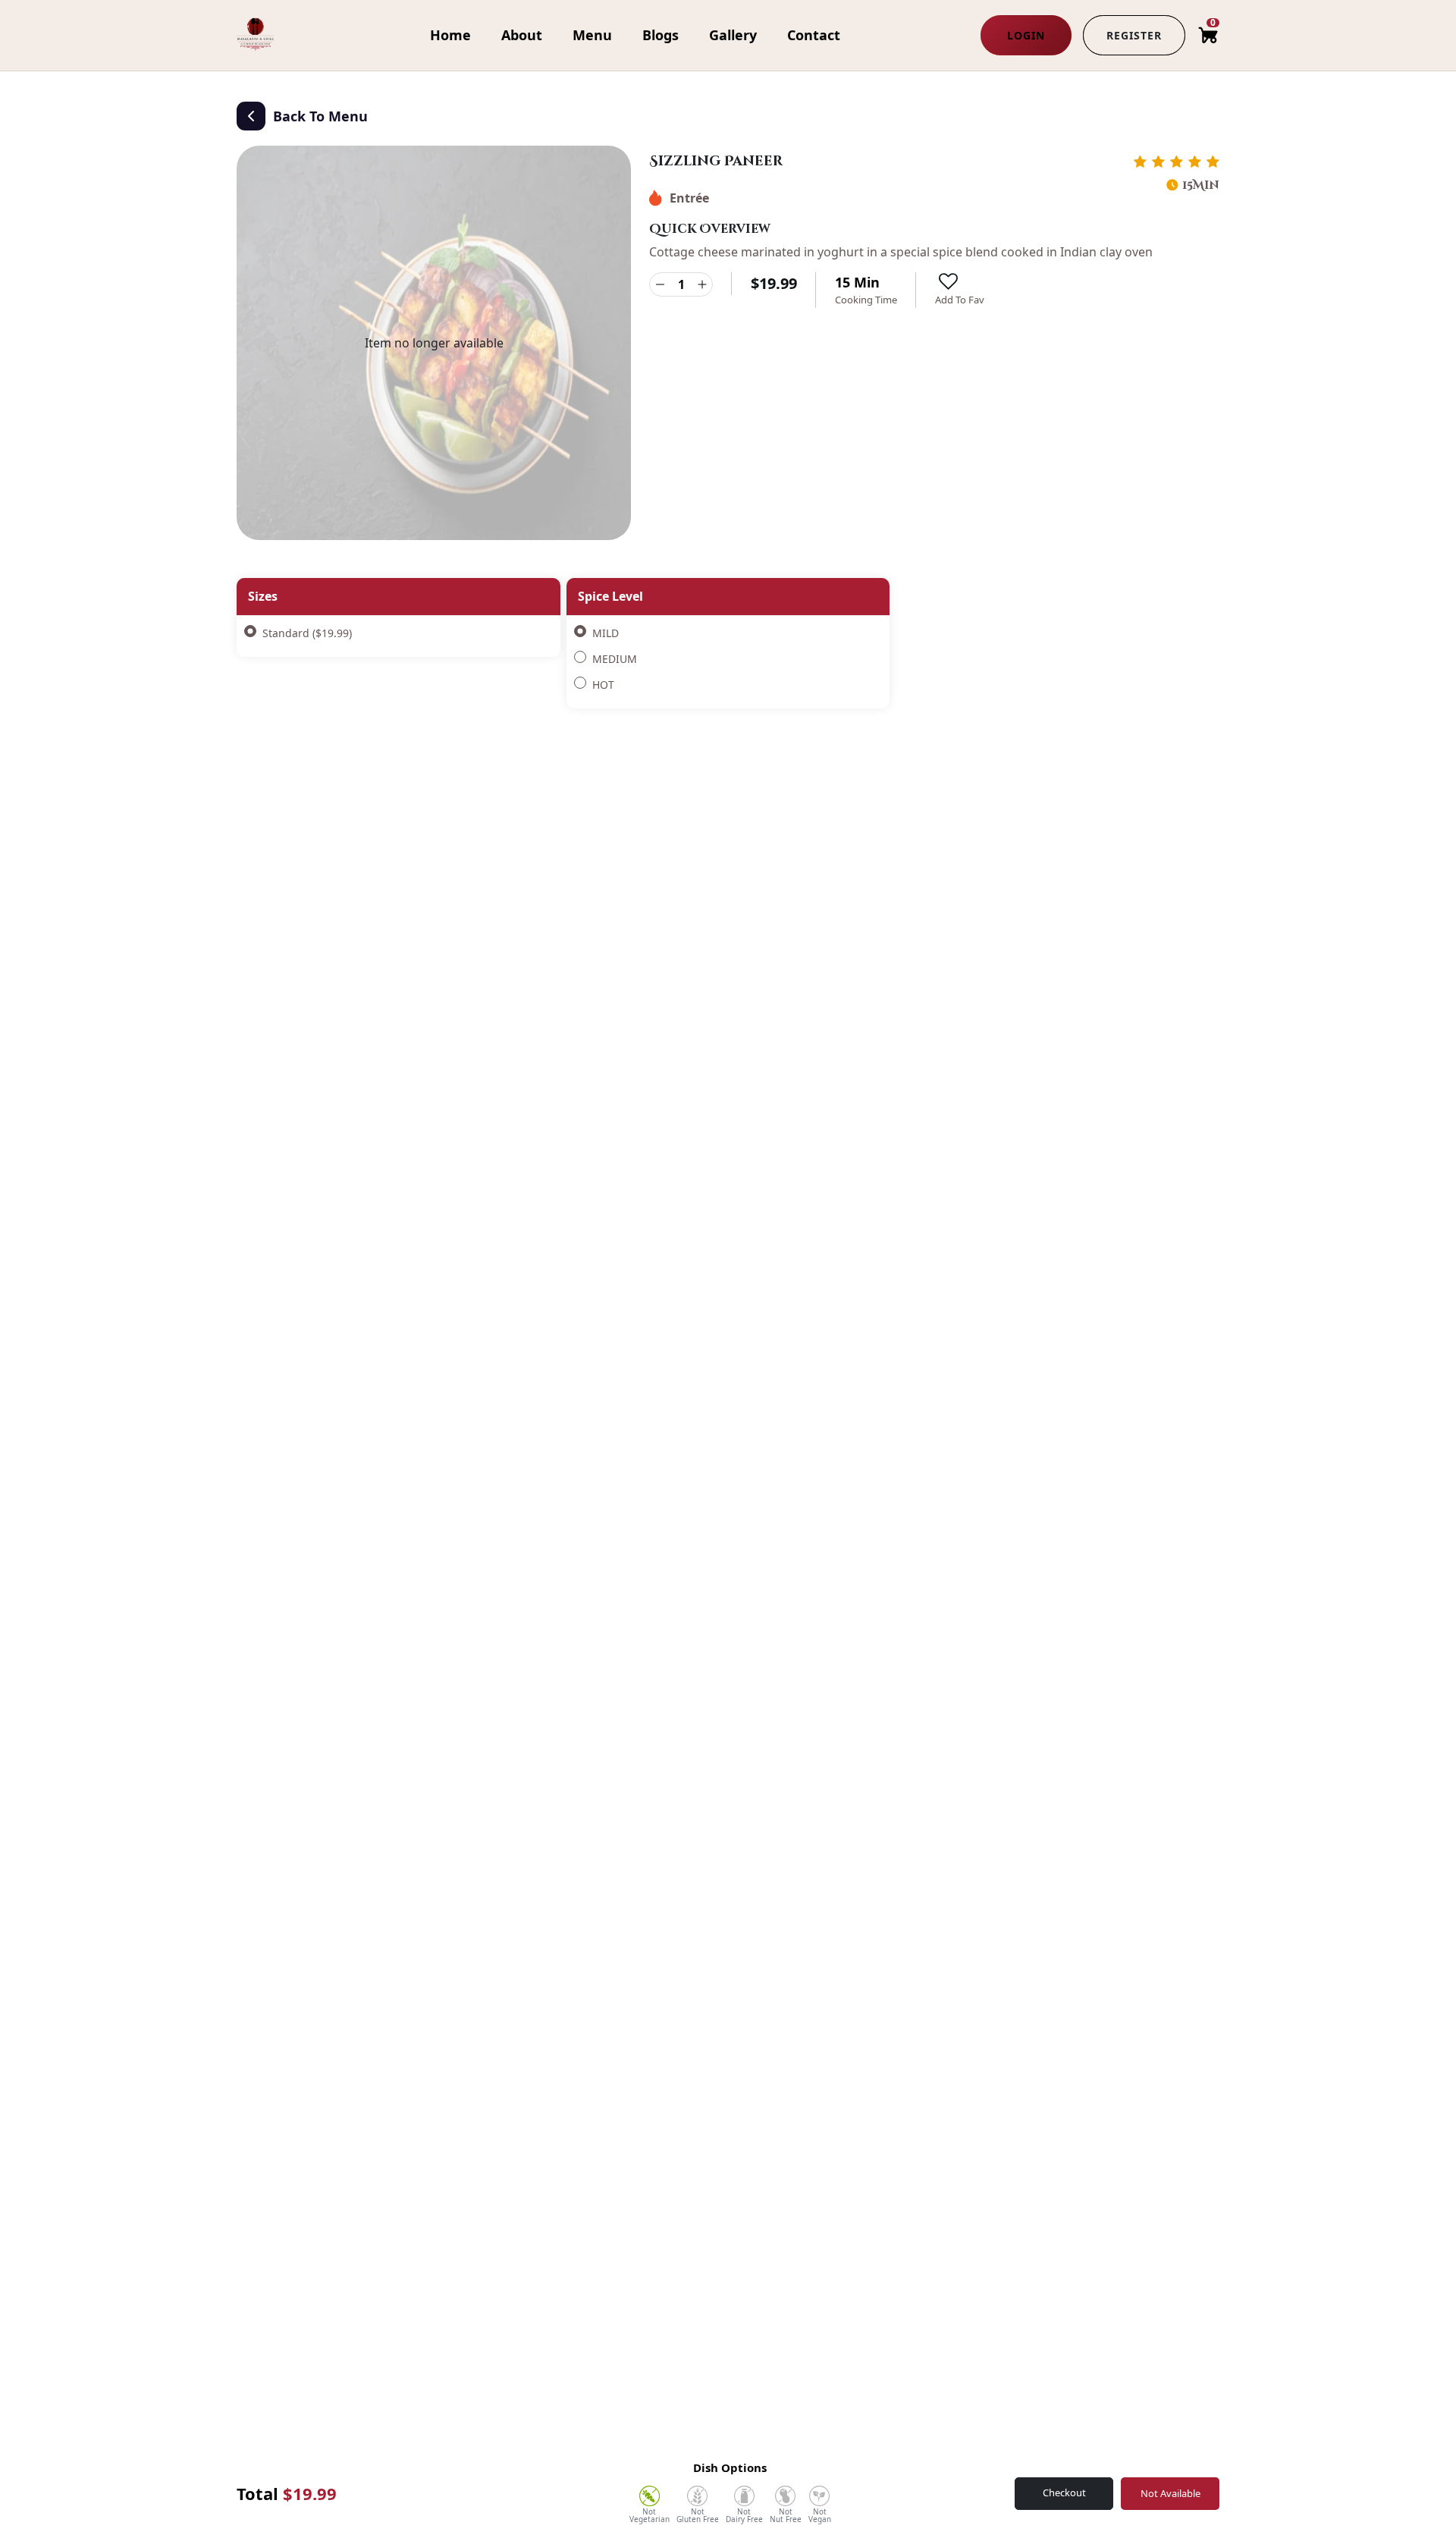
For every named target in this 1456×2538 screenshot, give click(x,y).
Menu (592, 35)
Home (450, 35)
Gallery (733, 35)
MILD (606, 633)
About (522, 35)
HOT (603, 685)
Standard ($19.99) (307, 633)
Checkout (1064, 2492)
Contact (814, 35)
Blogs (661, 35)
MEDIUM (615, 659)
